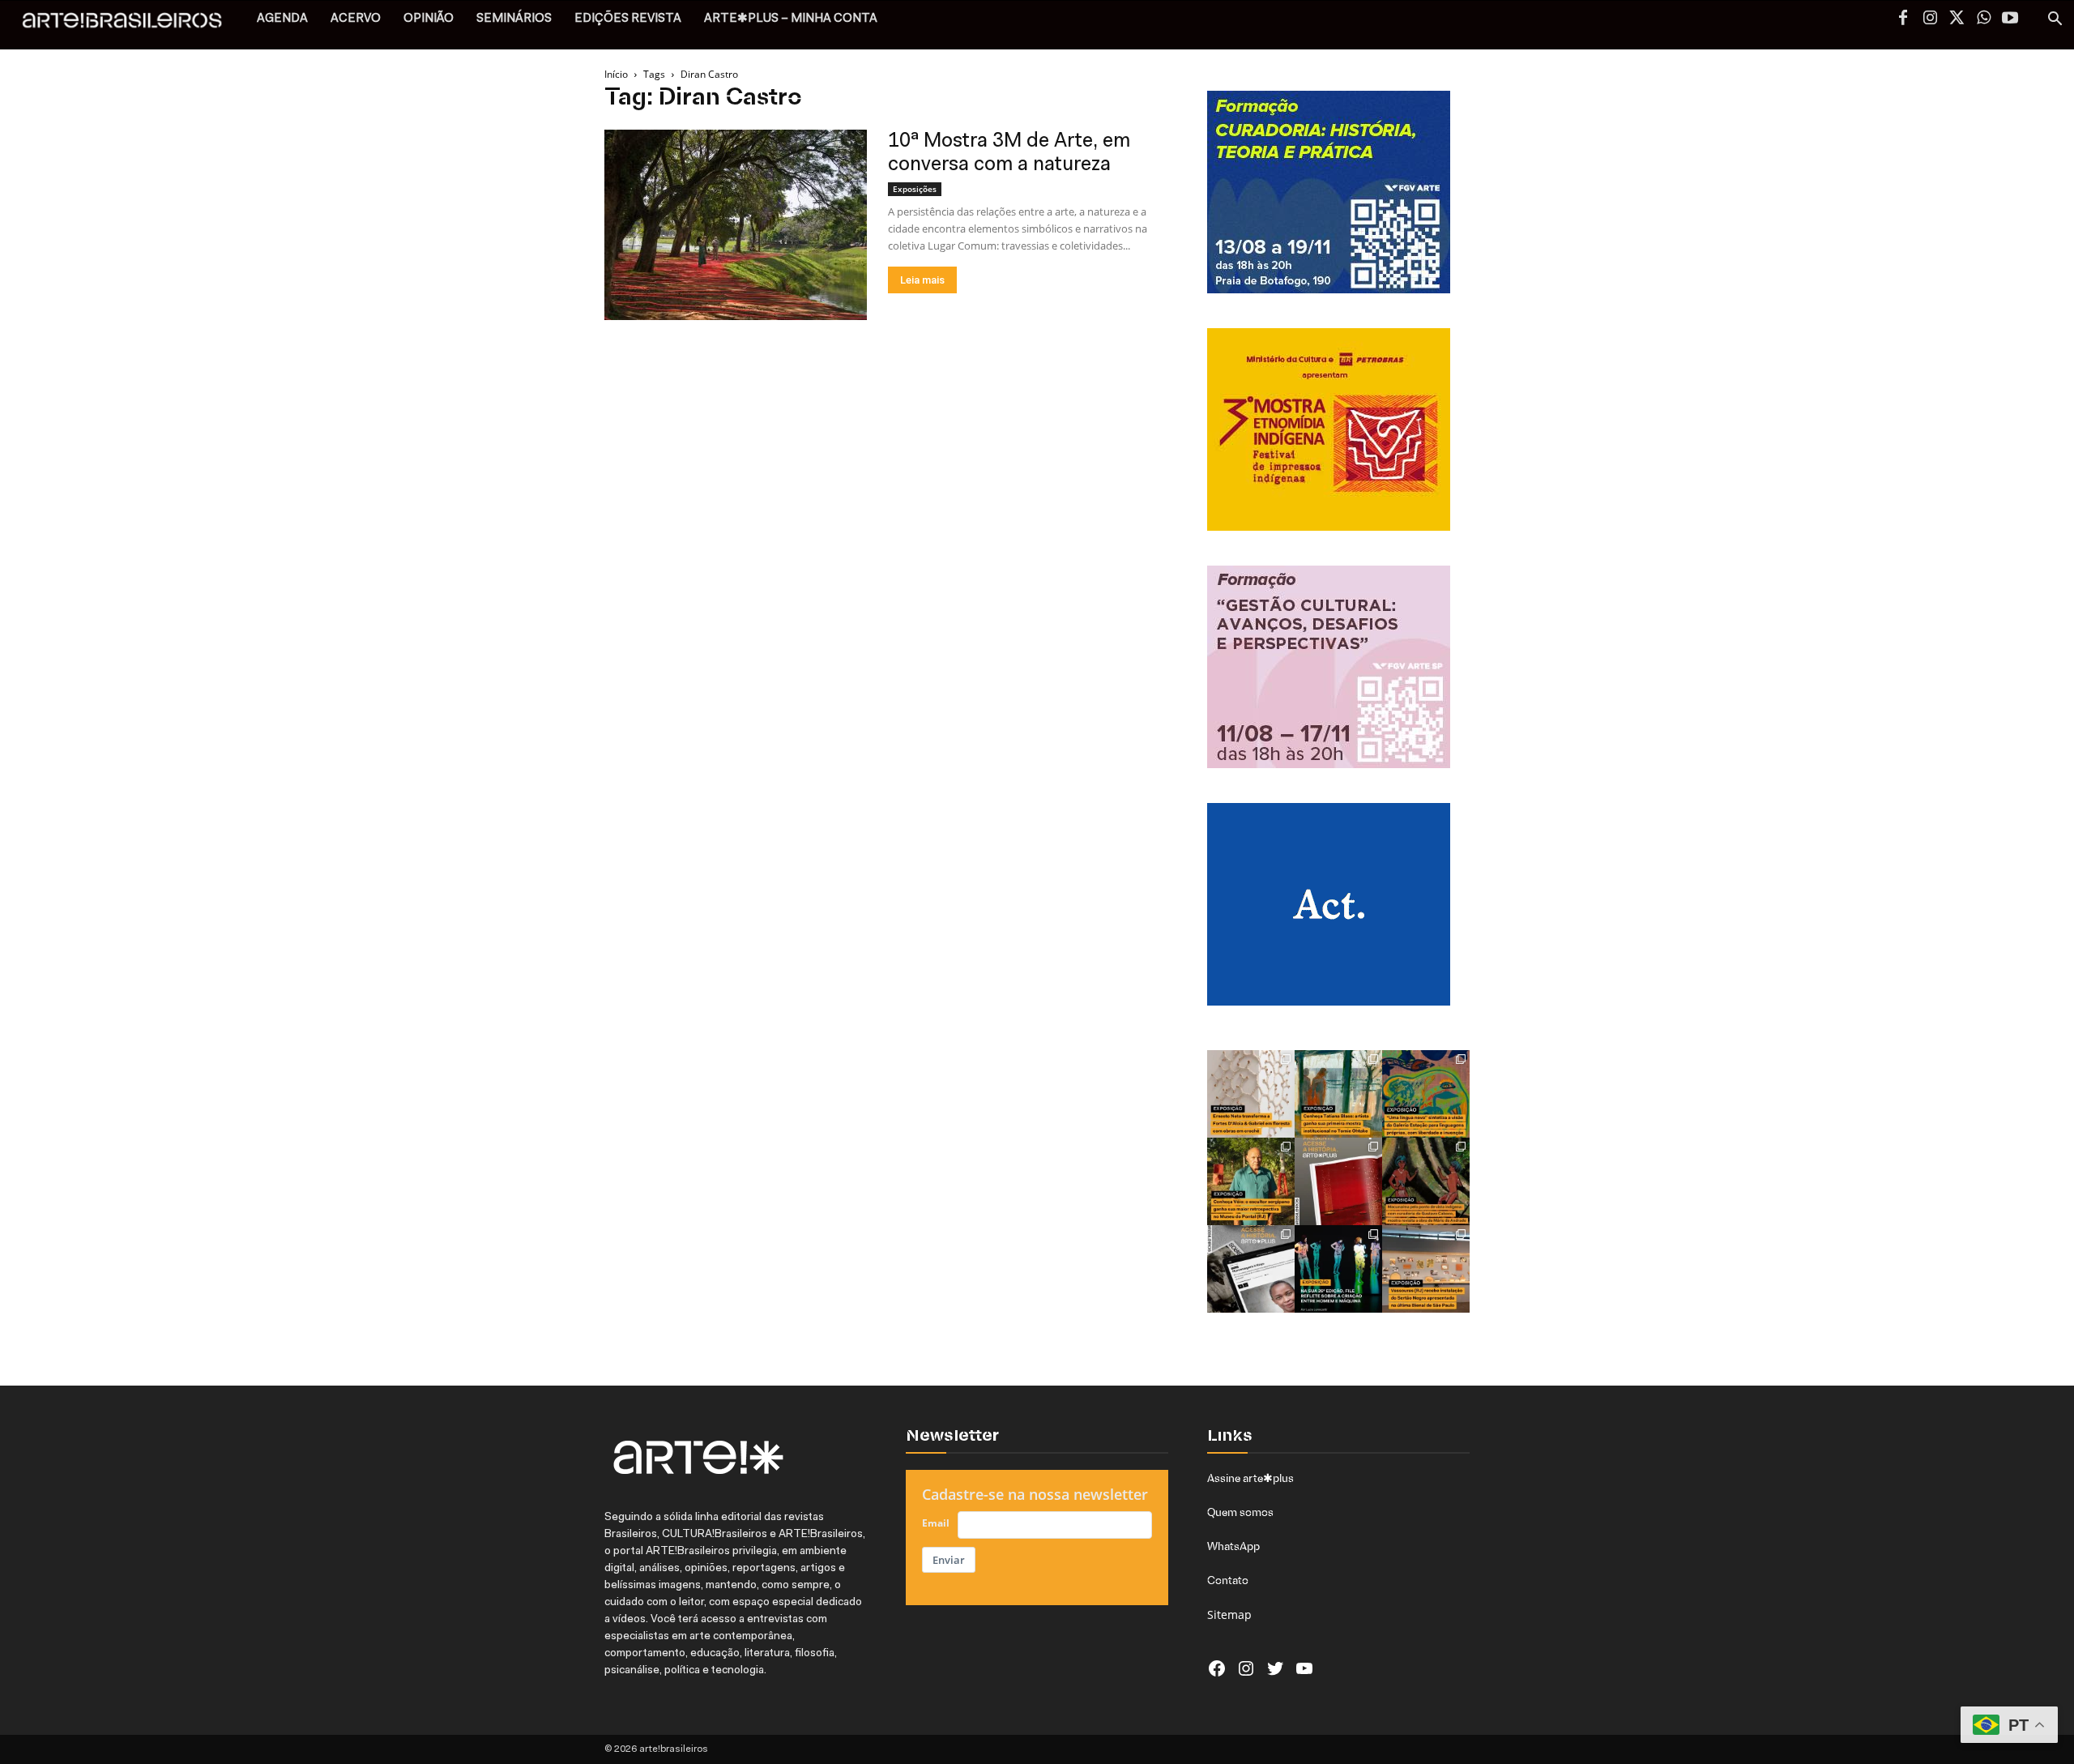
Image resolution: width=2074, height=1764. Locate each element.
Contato (1228, 1580)
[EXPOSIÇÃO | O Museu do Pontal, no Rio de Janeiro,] (1251, 1181)
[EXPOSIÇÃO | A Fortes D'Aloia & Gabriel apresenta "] (1251, 1094)
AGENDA (282, 19)
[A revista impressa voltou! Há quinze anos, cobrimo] (1338, 1181)
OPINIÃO (429, 19)
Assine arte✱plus (1250, 1478)
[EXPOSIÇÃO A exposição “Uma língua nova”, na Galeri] (1426, 1094)
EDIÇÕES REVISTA (628, 19)
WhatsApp (1233, 1546)
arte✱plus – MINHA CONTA (791, 19)
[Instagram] (1930, 19)
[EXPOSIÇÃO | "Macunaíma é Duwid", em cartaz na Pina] (1426, 1181)
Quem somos (1240, 1512)
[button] (2055, 21)
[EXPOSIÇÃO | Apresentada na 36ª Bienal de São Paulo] (1426, 1269)
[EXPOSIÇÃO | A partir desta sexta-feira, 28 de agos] (1338, 1094)
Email (936, 1523)
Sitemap (1229, 1615)
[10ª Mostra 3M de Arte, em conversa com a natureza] (736, 225)
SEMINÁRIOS (514, 19)
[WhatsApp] (1983, 19)
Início (616, 74)
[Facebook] (1903, 19)
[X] (1957, 19)
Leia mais (922, 280)
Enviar (949, 1560)
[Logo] (131, 25)
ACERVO (356, 19)
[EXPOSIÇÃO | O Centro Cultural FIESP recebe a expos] (1338, 1269)
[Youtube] (2010, 19)
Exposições (915, 189)
